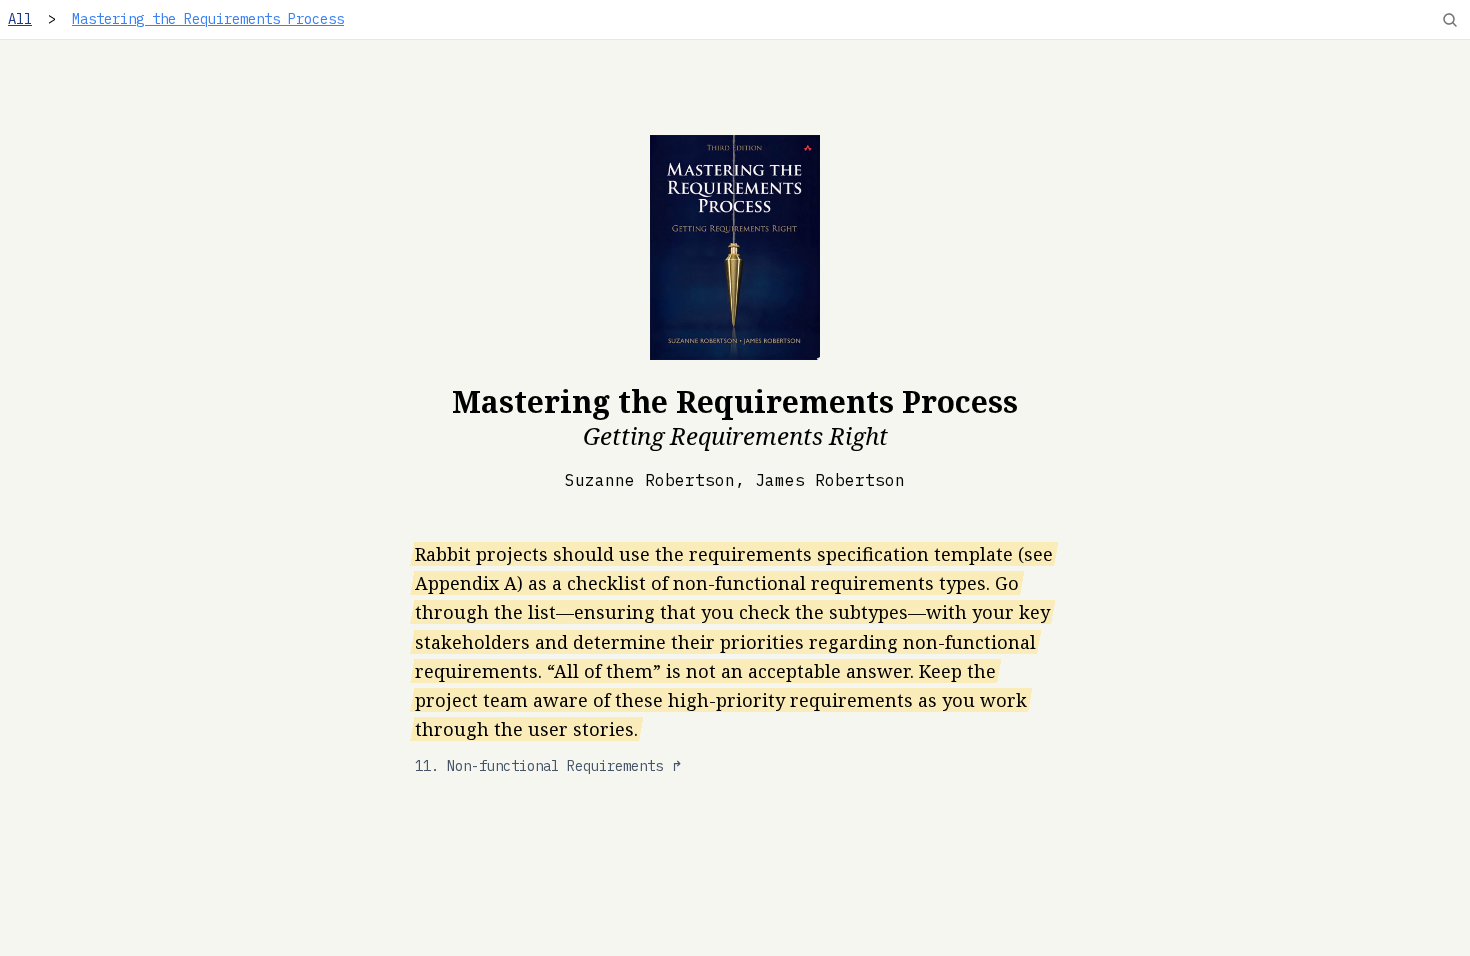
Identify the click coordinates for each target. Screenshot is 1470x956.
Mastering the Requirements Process (208, 19)
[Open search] (1450, 20)
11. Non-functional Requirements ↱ (549, 766)
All (20, 19)
